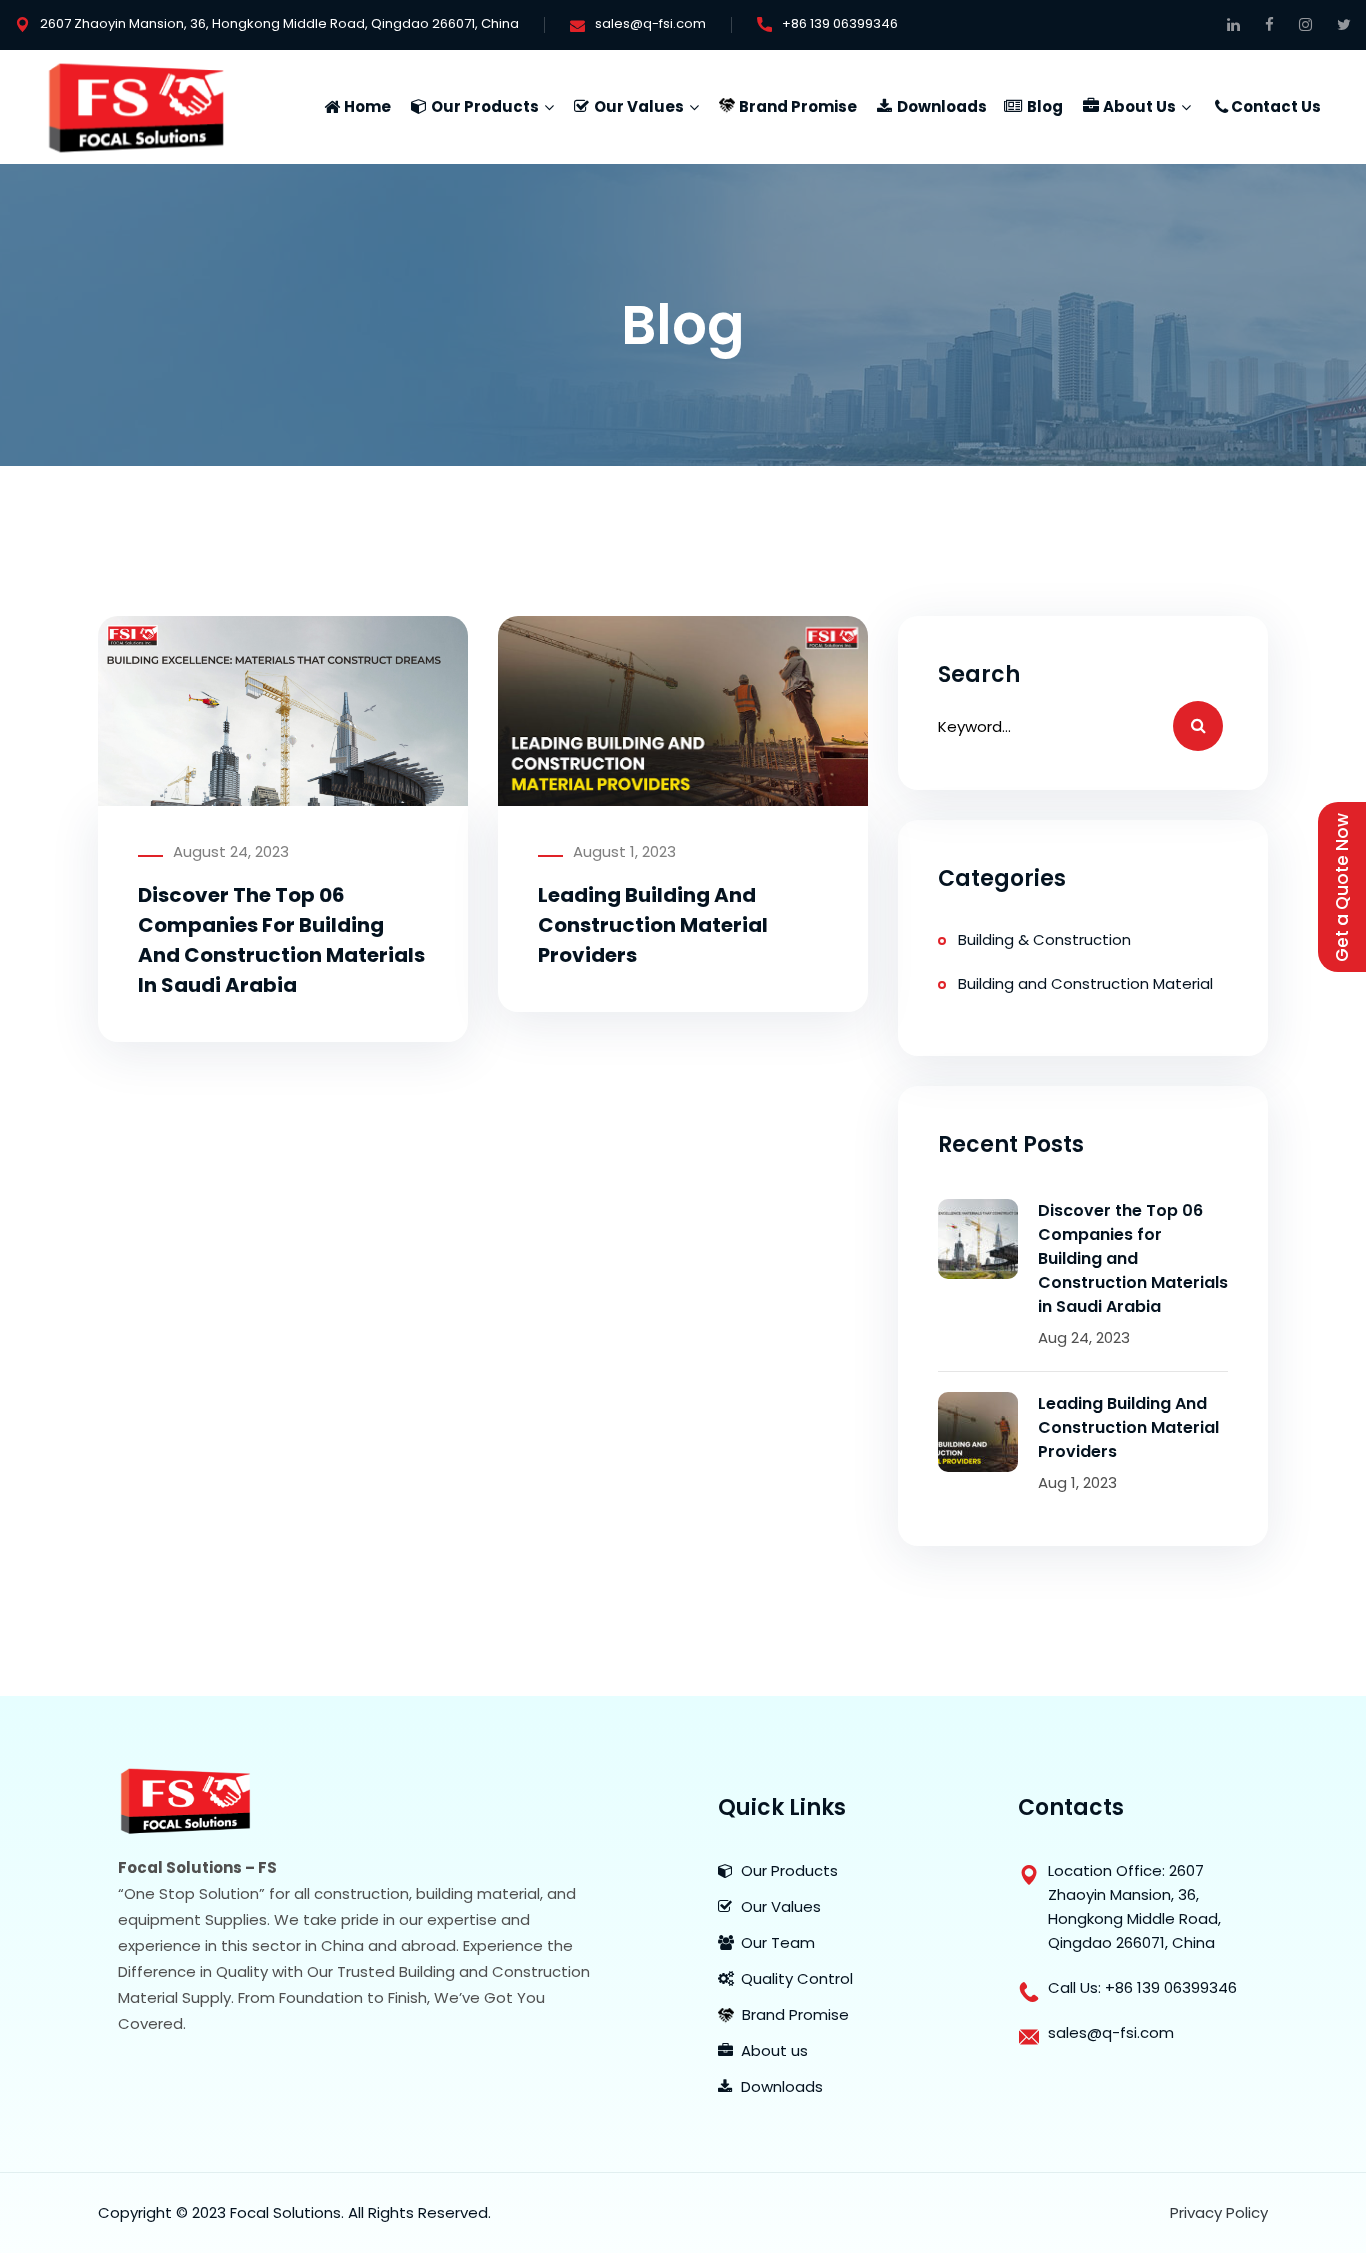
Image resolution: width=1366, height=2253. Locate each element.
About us (774, 2050)
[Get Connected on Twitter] (1344, 24)
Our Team (778, 1942)
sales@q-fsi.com (650, 23)
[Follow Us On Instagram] (1305, 24)
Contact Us (1276, 106)
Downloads (942, 106)
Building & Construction (1044, 939)
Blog (1045, 106)
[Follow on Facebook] (1269, 24)
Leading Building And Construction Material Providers (653, 925)
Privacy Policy (1219, 2212)
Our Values (639, 106)
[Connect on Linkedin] (1233, 24)
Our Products (485, 106)
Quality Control (797, 1978)
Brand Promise (798, 106)
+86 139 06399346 (840, 23)
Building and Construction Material (1085, 983)
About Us (1139, 106)
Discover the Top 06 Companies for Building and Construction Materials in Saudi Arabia (1133, 1258)
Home (367, 106)
